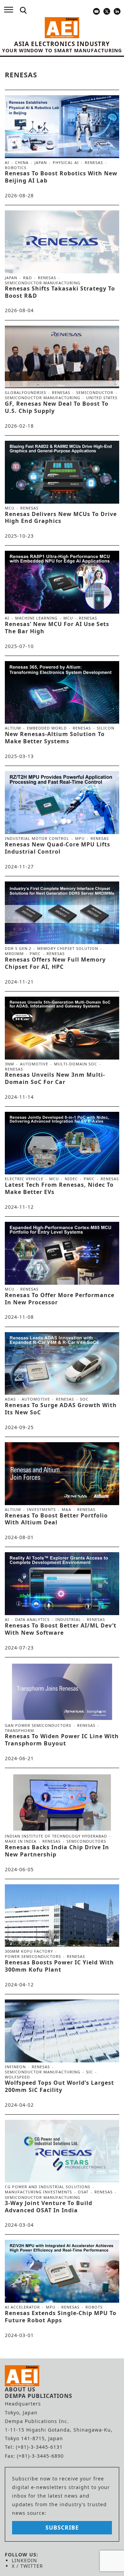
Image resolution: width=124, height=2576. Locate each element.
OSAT (83, 2192)
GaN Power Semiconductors (38, 1725)
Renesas (94, 163)
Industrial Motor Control (37, 838)
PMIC (35, 954)
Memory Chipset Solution (68, 949)
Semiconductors (86, 1841)
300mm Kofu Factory (29, 1951)
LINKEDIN (24, 2560)
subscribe (62, 2528)
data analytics (32, 1620)
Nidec (71, 1179)
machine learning (36, 618)
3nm (9, 1064)
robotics (16, 168)
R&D (28, 278)
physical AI (66, 163)
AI (7, 163)
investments (41, 1510)
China (22, 163)
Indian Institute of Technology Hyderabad (56, 1836)
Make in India (21, 1841)
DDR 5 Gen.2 (18, 949)
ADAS (10, 1399)
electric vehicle (24, 1179)
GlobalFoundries (25, 393)
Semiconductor (95, 393)
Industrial (68, 1620)
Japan (41, 163)
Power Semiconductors (33, 1956)
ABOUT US (20, 2389)
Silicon (106, 728)
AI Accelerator (22, 2307)
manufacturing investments (38, 2192)
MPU (80, 838)
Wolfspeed (17, 2077)
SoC (84, 1399)
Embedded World (47, 728)
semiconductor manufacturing (43, 283)
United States (102, 398)
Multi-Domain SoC (76, 1064)
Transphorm (19, 1730)
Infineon (15, 2067)
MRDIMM (14, 954)
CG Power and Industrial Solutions (48, 2187)
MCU (10, 508)
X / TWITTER (27, 2566)
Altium (13, 728)
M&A (66, 1510)
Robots (94, 2307)
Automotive (34, 1064)
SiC (90, 2072)
